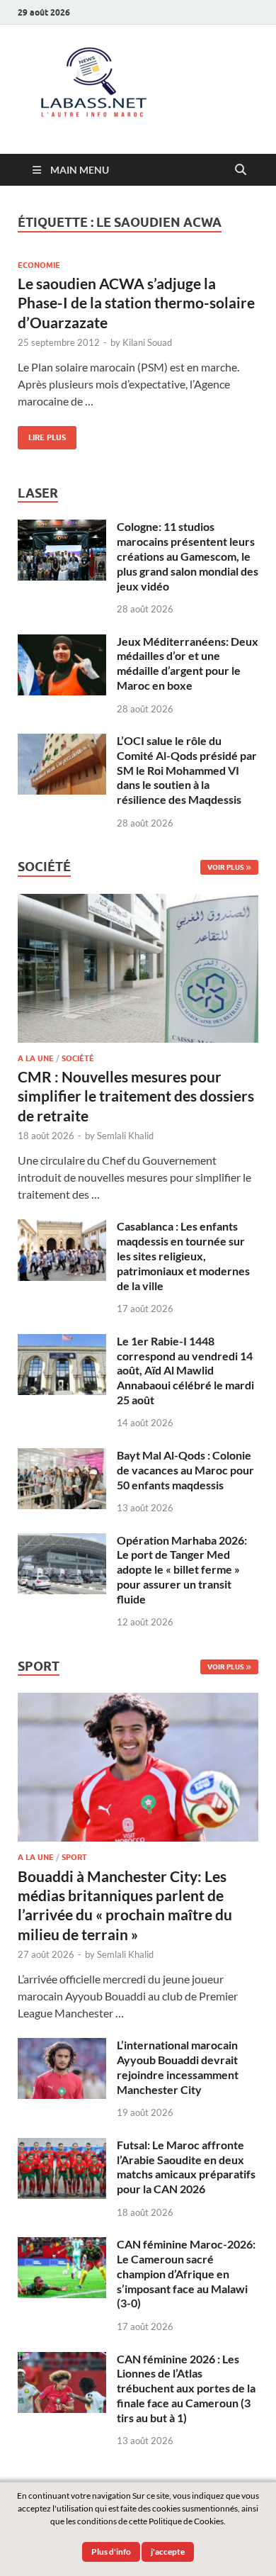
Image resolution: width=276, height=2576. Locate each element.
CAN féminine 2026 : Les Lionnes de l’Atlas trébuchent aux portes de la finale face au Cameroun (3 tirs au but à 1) (186, 2388)
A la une (36, 1058)
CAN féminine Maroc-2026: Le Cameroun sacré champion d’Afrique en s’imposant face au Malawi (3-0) (186, 2273)
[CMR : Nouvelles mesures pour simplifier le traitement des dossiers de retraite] (138, 902)
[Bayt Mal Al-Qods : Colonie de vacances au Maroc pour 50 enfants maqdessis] (62, 1456)
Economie (39, 265)
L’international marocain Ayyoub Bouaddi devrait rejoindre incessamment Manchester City (178, 2067)
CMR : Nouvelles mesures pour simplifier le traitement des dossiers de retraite (136, 1096)
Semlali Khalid (125, 1136)
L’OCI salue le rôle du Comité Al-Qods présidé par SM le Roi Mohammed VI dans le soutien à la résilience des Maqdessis (187, 770)
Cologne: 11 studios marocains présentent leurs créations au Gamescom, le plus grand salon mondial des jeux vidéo (188, 556)
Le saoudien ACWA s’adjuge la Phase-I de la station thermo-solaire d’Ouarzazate (136, 303)
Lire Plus (42, 434)
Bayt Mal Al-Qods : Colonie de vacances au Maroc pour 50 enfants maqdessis (185, 1470)
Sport (74, 1857)
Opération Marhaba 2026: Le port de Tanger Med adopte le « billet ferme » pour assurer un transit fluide (182, 1569)
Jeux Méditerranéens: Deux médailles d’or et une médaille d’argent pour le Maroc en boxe (188, 663)
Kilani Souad (147, 342)
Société (78, 1058)
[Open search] (241, 170)
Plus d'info (111, 2552)
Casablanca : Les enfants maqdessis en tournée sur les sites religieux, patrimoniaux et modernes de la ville (183, 1255)
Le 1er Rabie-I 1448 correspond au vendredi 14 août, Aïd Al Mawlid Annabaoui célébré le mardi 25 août (185, 1370)
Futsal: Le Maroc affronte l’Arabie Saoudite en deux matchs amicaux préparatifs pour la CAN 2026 (186, 2167)
